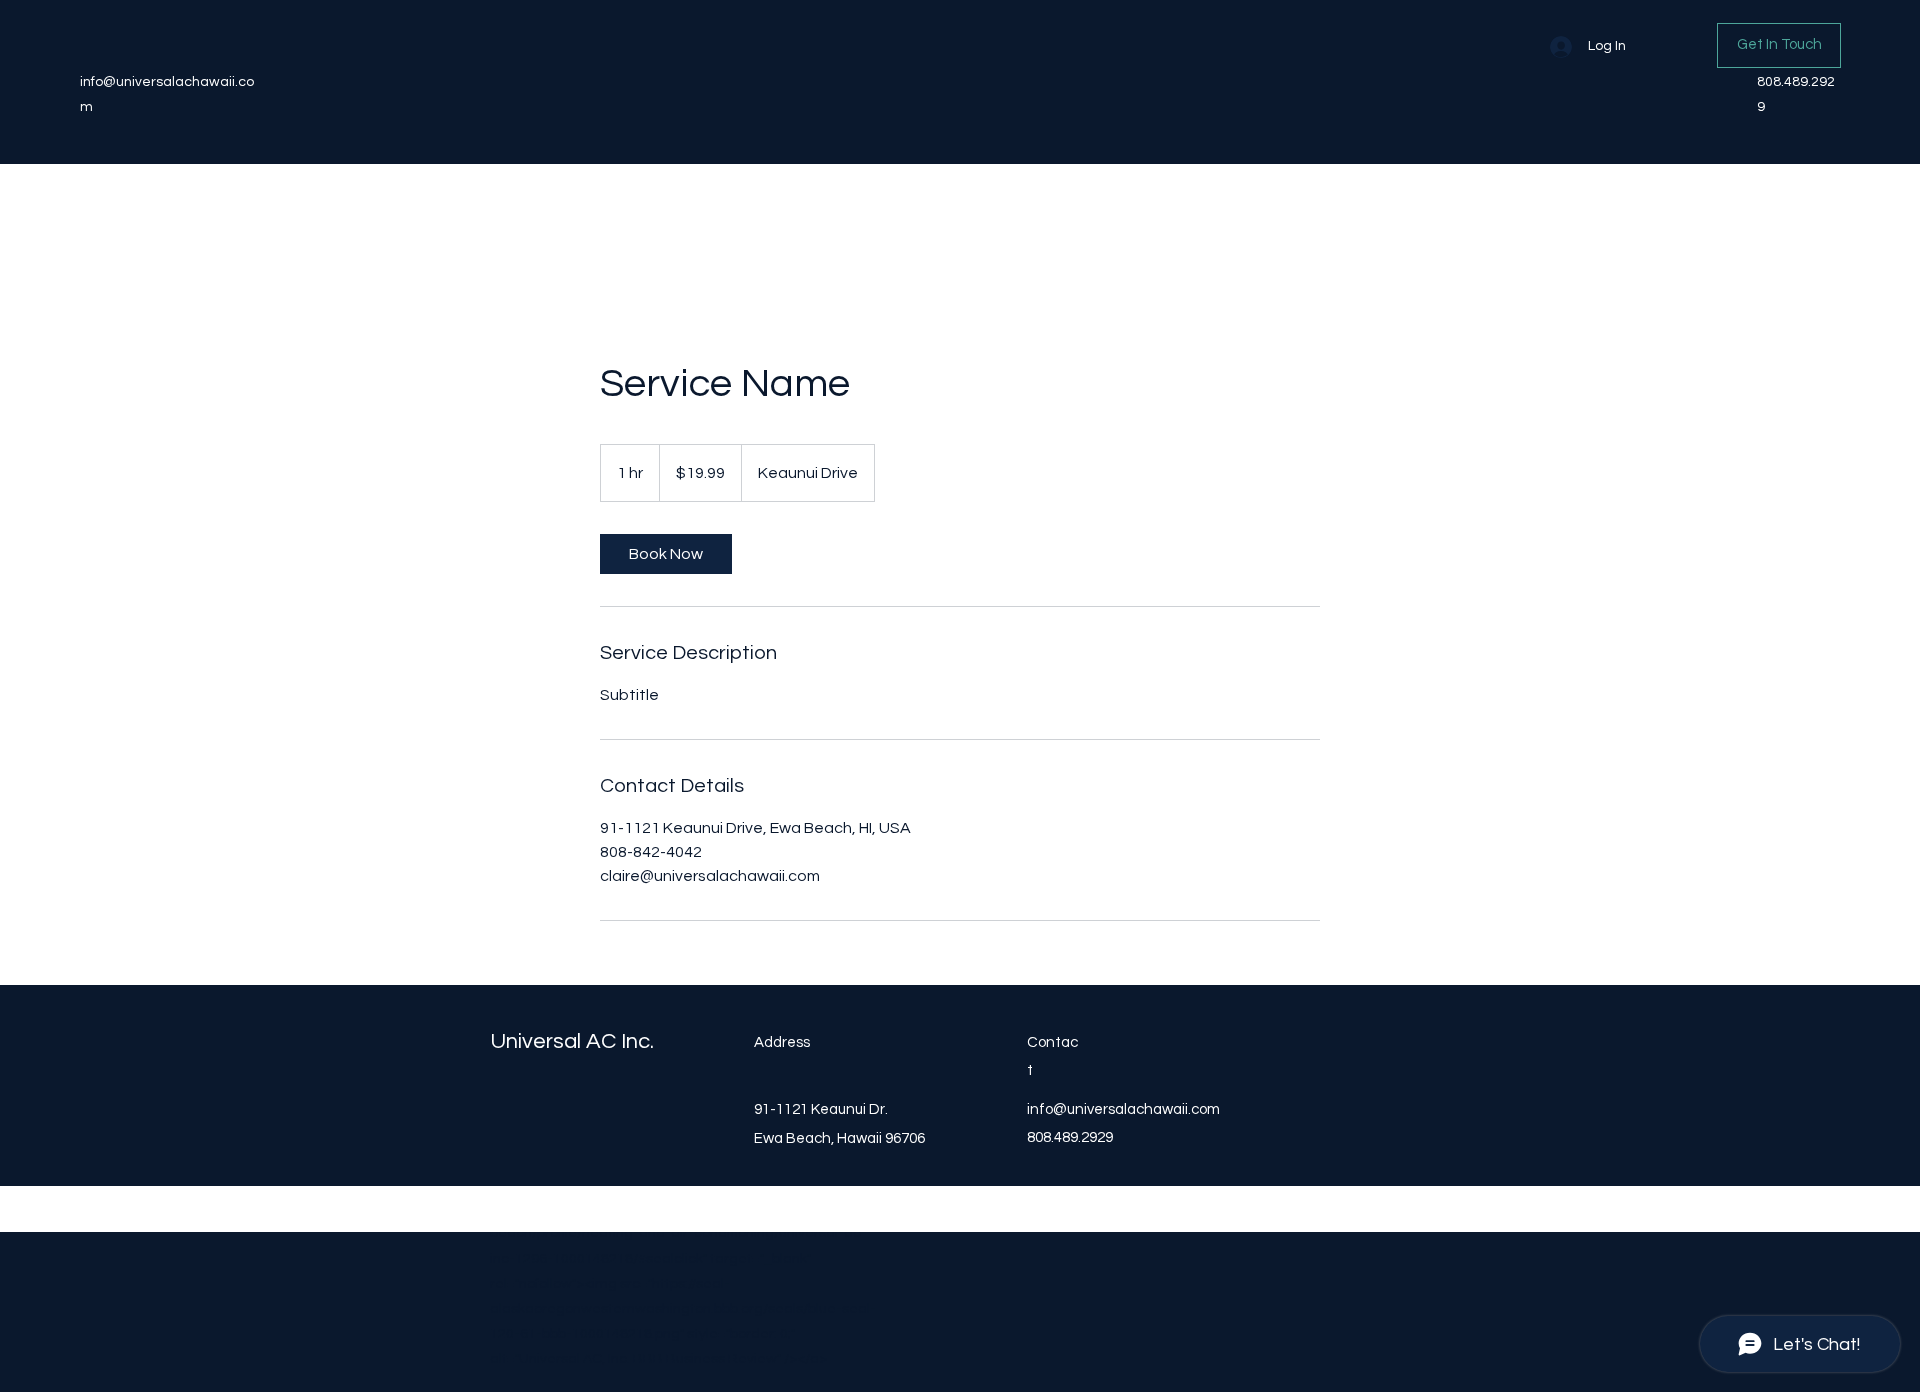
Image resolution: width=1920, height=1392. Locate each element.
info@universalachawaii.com (1123, 1109)
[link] (666, 554)
